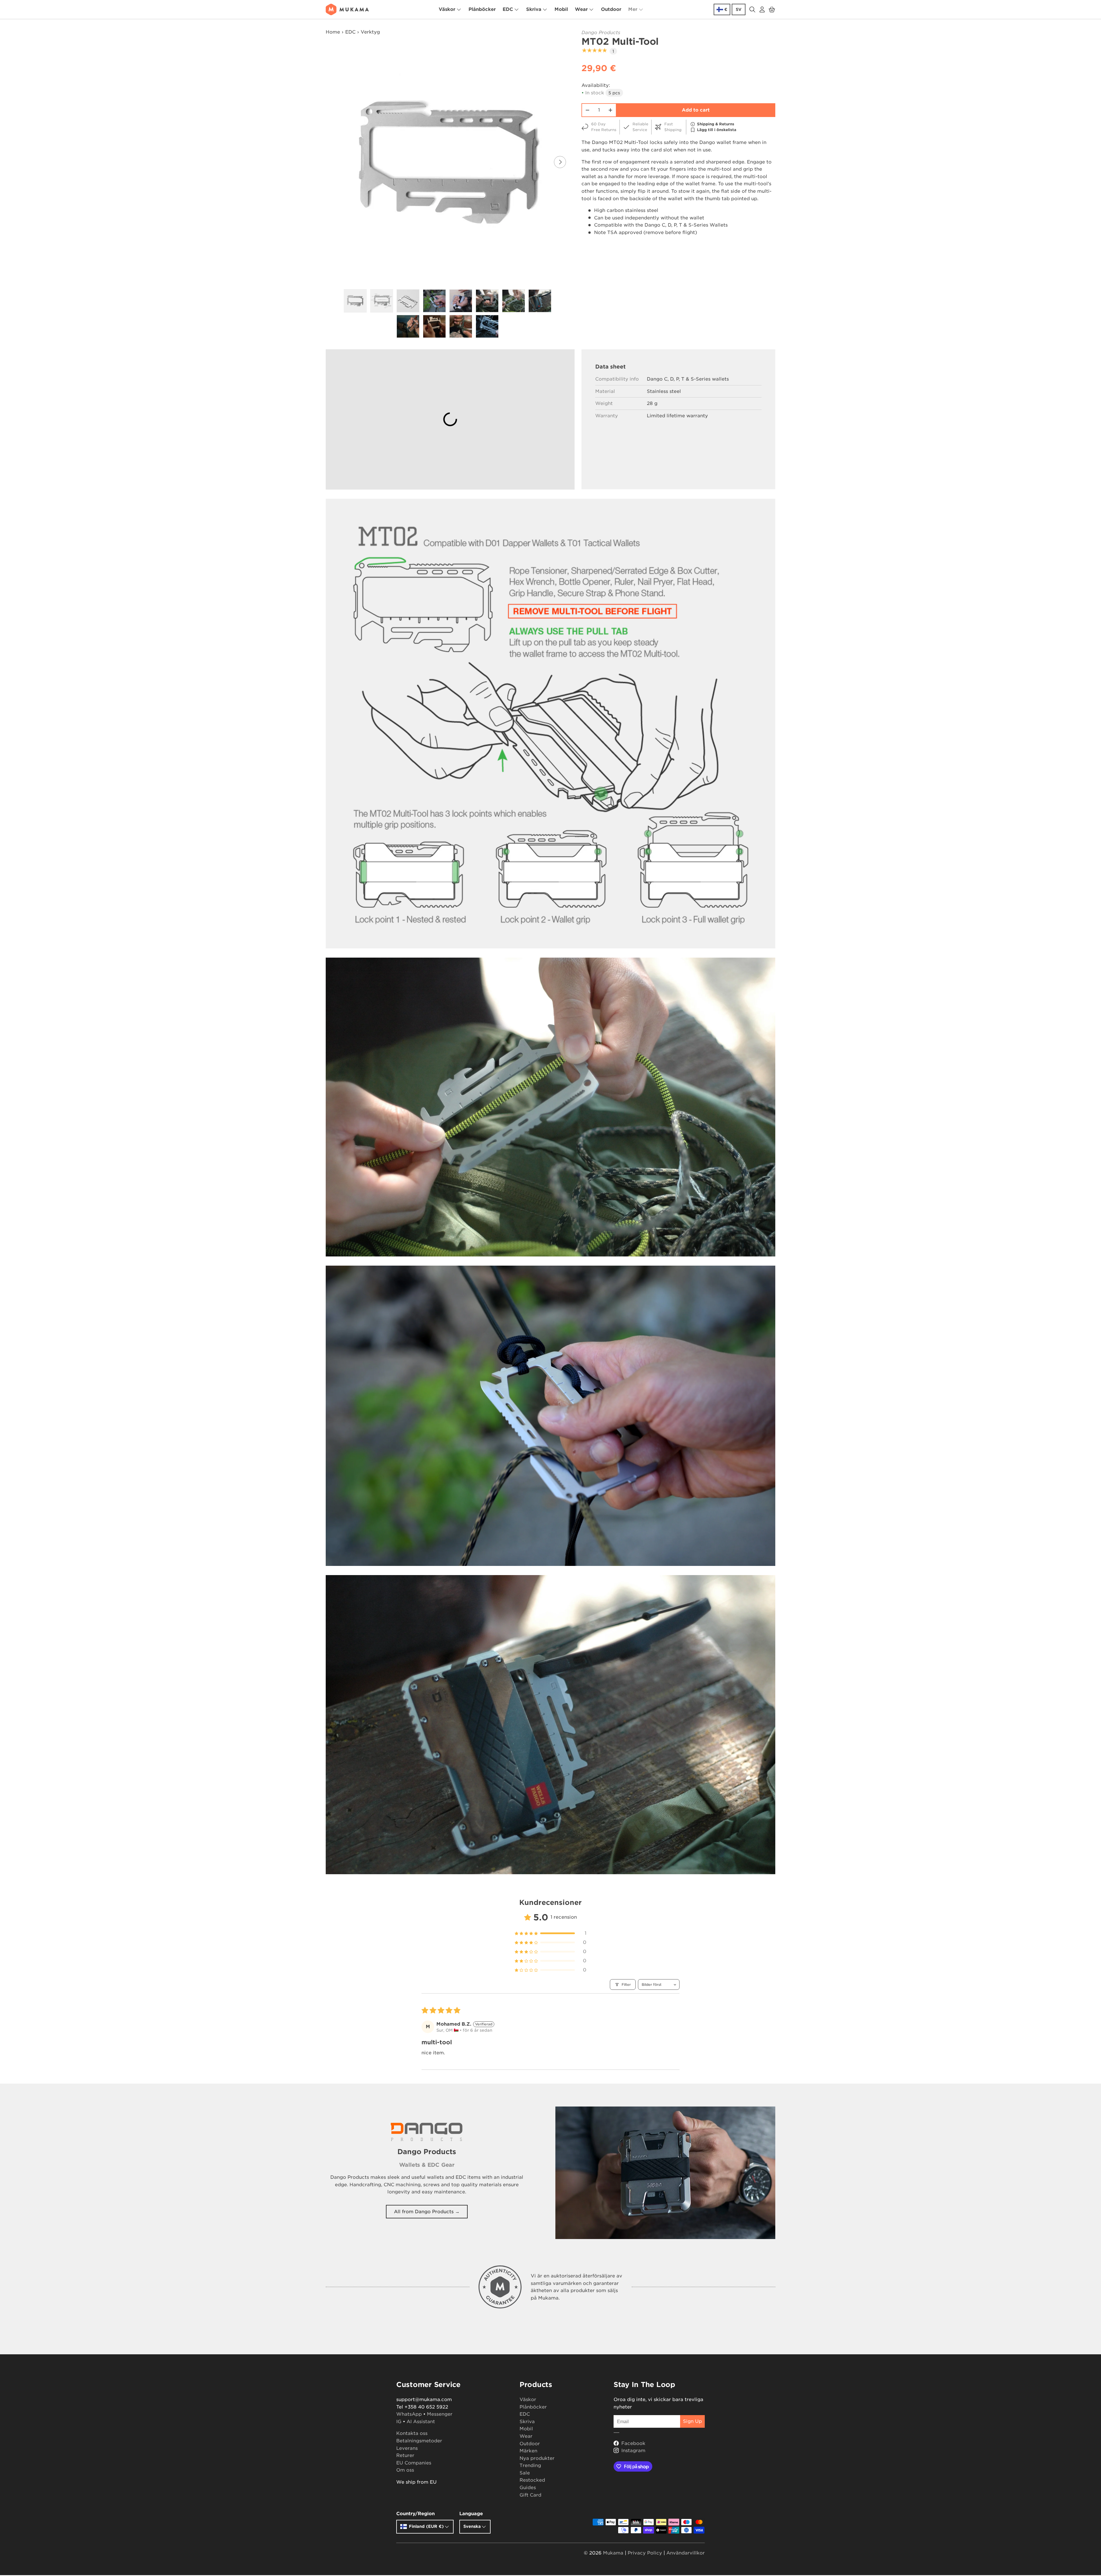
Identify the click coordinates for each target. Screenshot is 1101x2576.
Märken (528, 2451)
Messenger (440, 2414)
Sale (525, 2473)
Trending (530, 2465)
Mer (633, 9)
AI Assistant (421, 2422)
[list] (449, 162)
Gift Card (530, 2495)
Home (333, 32)
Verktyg (370, 32)
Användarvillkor (686, 2553)
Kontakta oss (412, 2433)
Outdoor (611, 9)
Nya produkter (537, 2458)
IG (399, 2422)
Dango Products (601, 33)
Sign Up (692, 2421)
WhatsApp (409, 2414)
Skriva (534, 9)
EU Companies (414, 2463)
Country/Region (415, 2514)
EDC (508, 9)
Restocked (532, 2480)
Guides (528, 2488)
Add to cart (696, 110)
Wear (581, 9)
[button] (772, 9)
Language (471, 2514)
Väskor (447, 9)
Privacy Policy (645, 2553)
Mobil (561, 9)
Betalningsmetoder (419, 2441)
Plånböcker (482, 9)
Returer (405, 2455)
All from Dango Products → (427, 2212)
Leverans (407, 2448)
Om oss (405, 2470)
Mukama (613, 2553)
